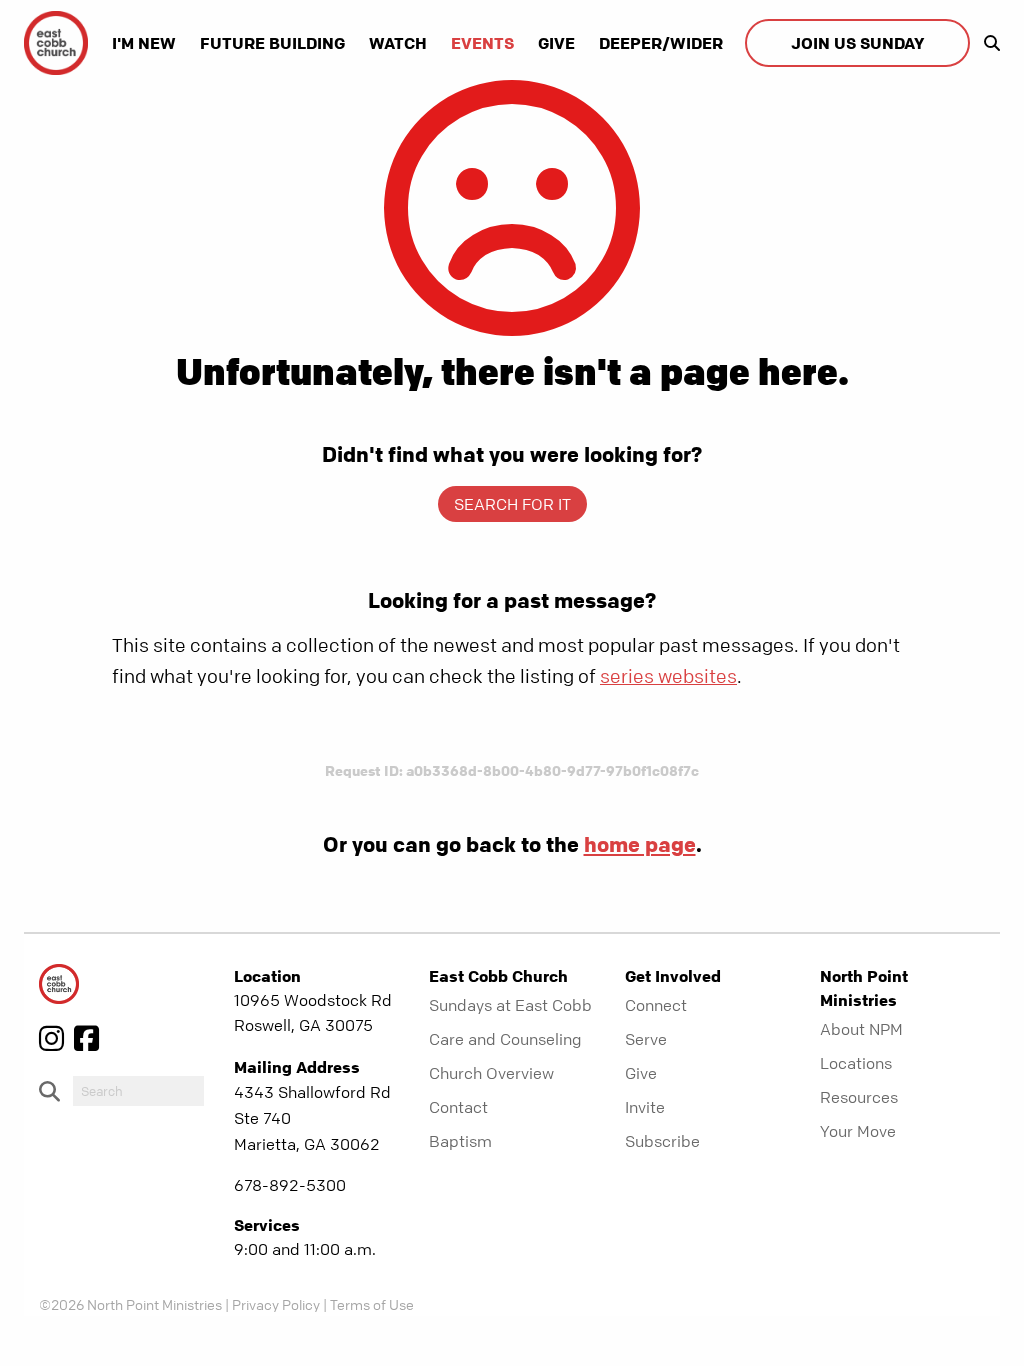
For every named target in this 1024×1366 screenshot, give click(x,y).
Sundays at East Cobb (510, 1005)
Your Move (858, 1131)
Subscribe (662, 1141)
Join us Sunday (857, 43)
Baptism (460, 1141)
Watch (398, 43)
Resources (859, 1097)
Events (482, 43)
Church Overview (491, 1073)
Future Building (272, 43)
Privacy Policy (276, 1304)
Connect (656, 1005)
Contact (458, 1107)
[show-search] (987, 43)
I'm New (144, 43)
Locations (856, 1063)
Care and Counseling (505, 1039)
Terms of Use (372, 1304)
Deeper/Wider (661, 43)
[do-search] (138, 1091)
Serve (646, 1039)
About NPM (861, 1029)
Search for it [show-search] (512, 504)
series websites (668, 676)
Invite (645, 1107)
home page (640, 844)
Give (556, 43)
